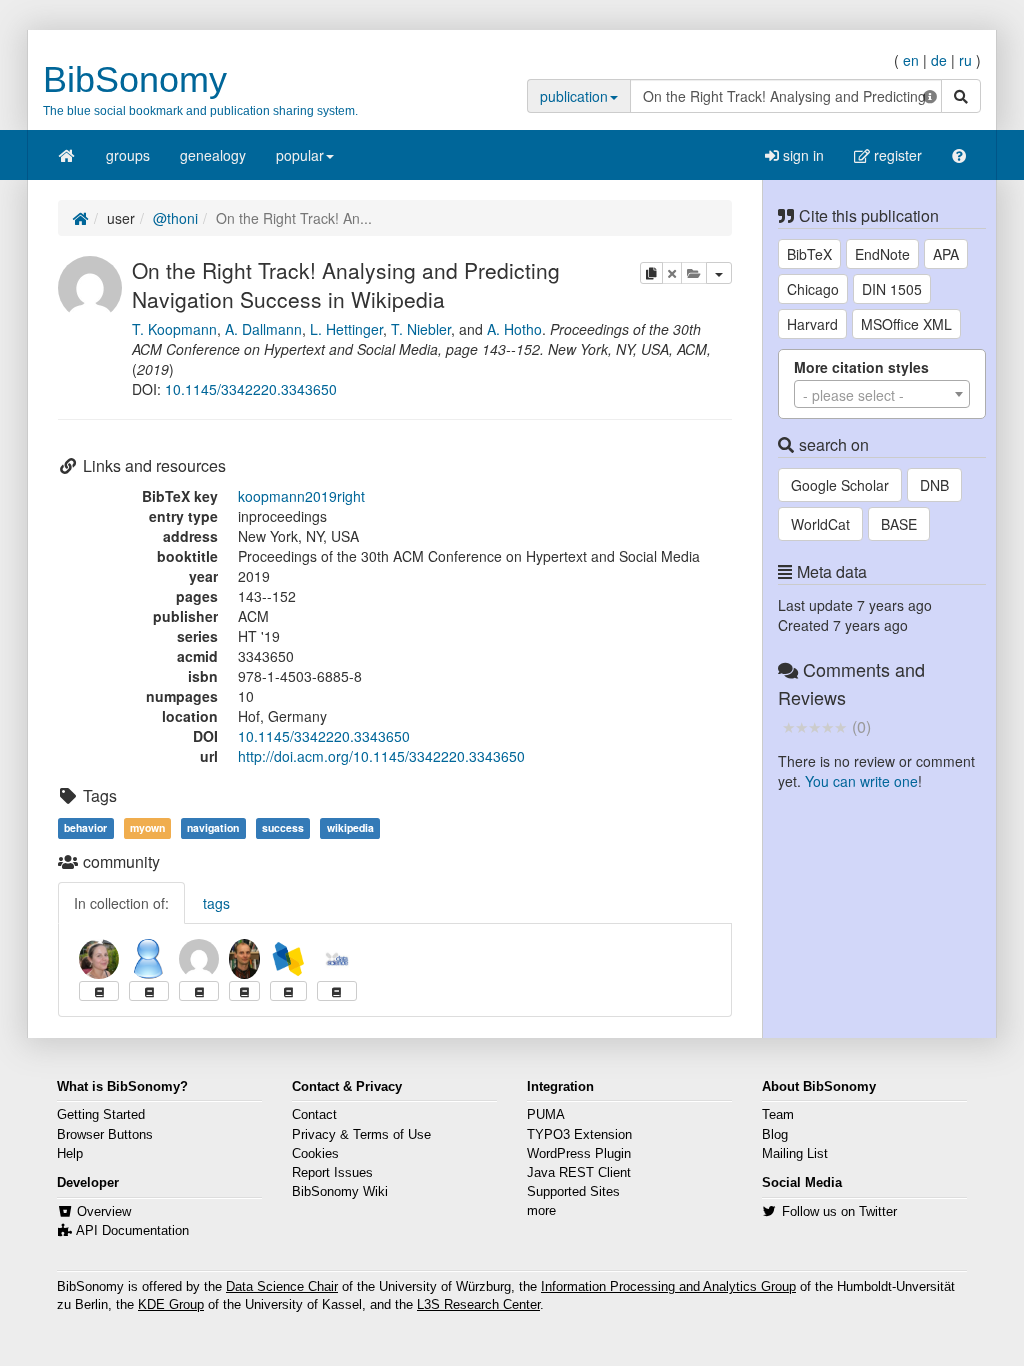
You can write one (861, 781)
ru (965, 60)
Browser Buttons (105, 1135)
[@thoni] (90, 285)
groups (128, 155)
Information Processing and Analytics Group (668, 1287)
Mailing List (795, 1154)
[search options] (930, 96)
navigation (213, 827)
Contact (314, 1115)
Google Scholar (840, 485)
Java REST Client (579, 1173)
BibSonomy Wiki (340, 1192)
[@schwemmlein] (99, 959)
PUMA (546, 1115)
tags (216, 903)
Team (778, 1115)
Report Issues (332, 1173)
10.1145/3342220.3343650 (251, 389)
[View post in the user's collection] (99, 991)
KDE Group (171, 1305)
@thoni (175, 218)
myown (147, 827)
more (541, 1211)
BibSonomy (135, 79)
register (896, 155)
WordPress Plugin (579, 1154)
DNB (934, 485)
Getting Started (101, 1115)
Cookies (315, 1154)
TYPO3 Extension (579, 1135)
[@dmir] (337, 959)
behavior (85, 827)
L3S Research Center (478, 1305)
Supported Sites (573, 1192)
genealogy (213, 155)
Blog (775, 1135)
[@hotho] (244, 959)
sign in (801, 155)
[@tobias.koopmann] (149, 959)
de (939, 60)
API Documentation (132, 1231)
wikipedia (350, 827)
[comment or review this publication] (814, 726)
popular (300, 155)
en (911, 60)
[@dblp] (288, 959)
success (283, 827)
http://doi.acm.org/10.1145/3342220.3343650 (381, 756)
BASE (899, 524)
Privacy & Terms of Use (361, 1135)
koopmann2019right (301, 496)
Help (70, 1154)
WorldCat (820, 524)
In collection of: (121, 903)
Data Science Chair (282, 1287)
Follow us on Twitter (839, 1212)
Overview (104, 1212)
